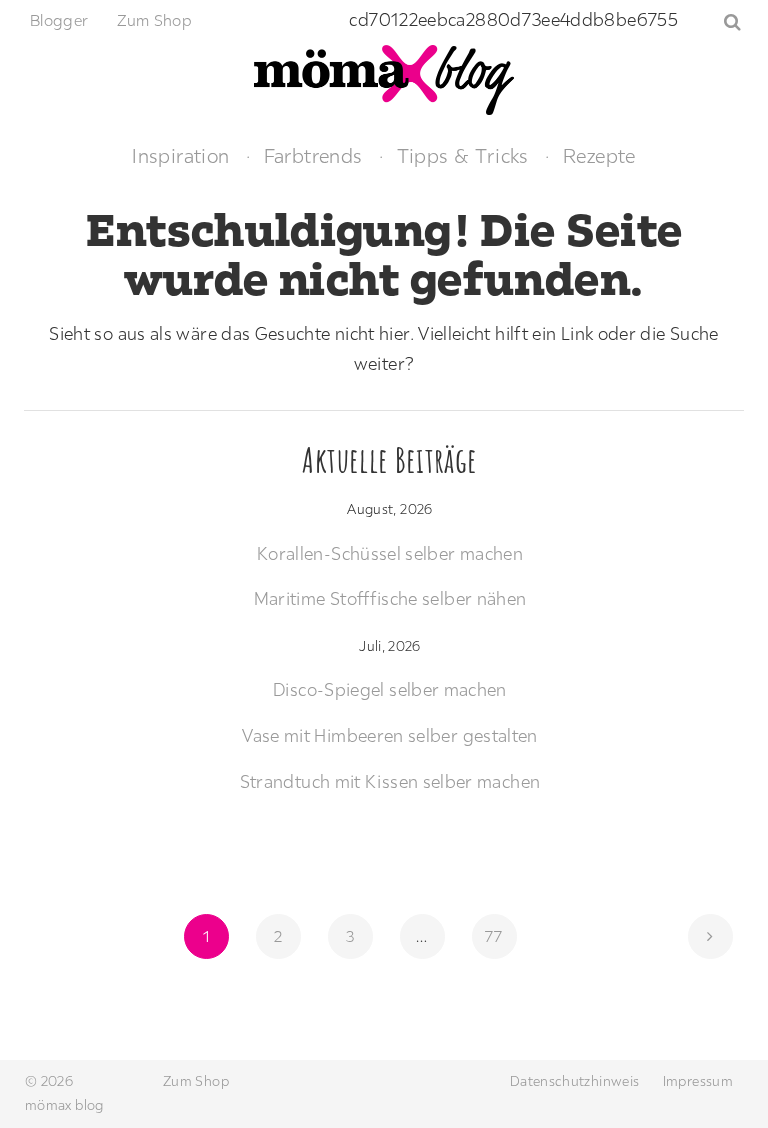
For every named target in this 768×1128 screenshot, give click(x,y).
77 (500, 935)
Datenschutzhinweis (574, 1081)
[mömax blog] (384, 77)
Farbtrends (313, 155)
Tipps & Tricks (463, 155)
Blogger (59, 20)
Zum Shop (154, 20)
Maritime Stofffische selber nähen (390, 598)
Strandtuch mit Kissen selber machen (390, 781)
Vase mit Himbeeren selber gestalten (390, 735)
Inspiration (180, 155)
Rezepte (599, 155)
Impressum (698, 1081)
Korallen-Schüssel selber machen (390, 553)
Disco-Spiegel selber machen (390, 689)
